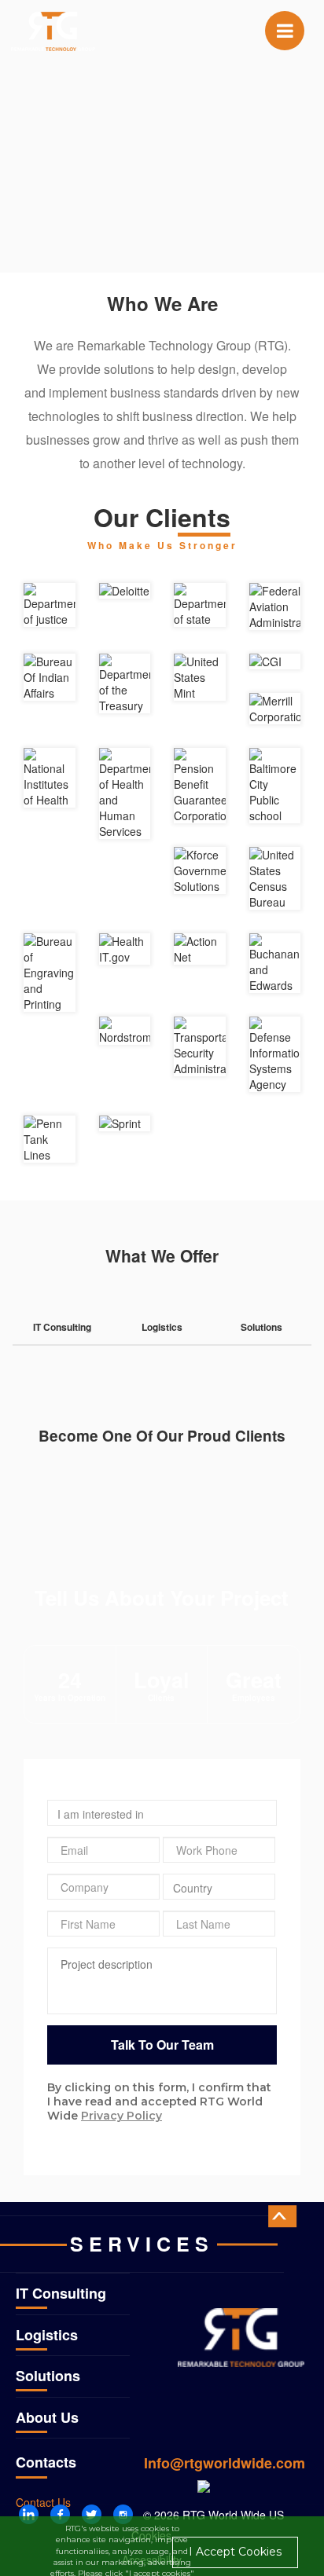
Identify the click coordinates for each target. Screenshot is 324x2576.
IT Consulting (61, 2293)
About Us (47, 2417)
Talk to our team (162, 2045)
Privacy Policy (121, 2116)
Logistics (47, 2335)
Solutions (48, 2376)
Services (142, 2244)
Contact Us (43, 2502)
